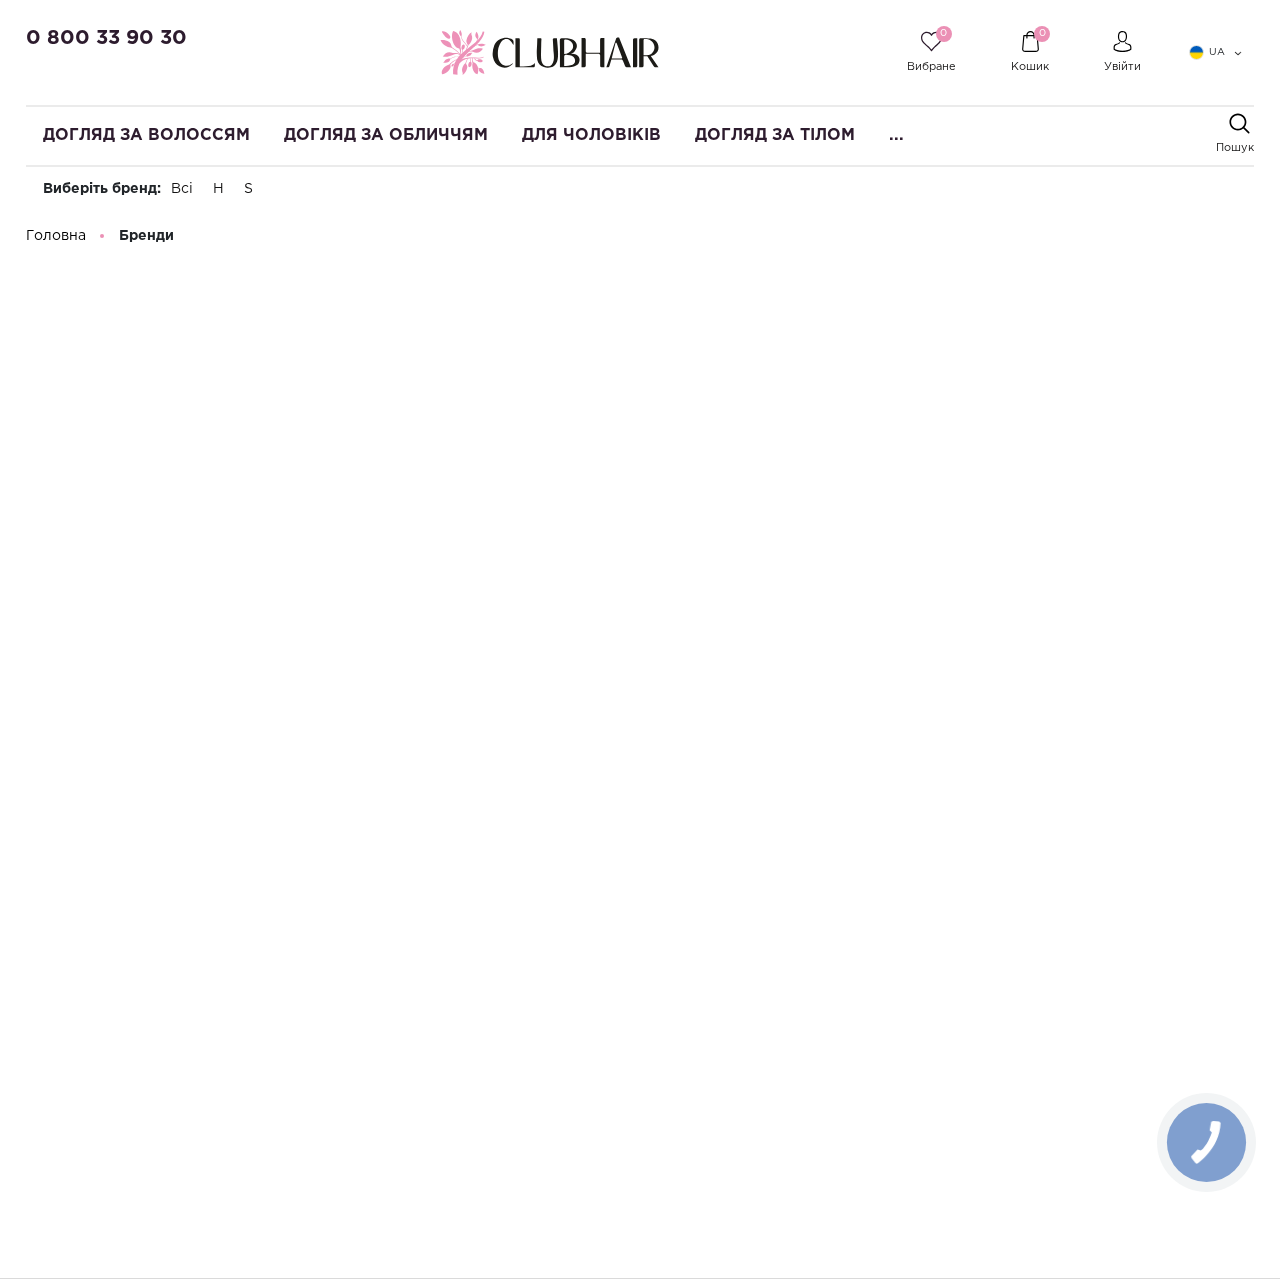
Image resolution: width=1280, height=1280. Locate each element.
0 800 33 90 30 (106, 38)
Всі (182, 189)
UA (1217, 52)
